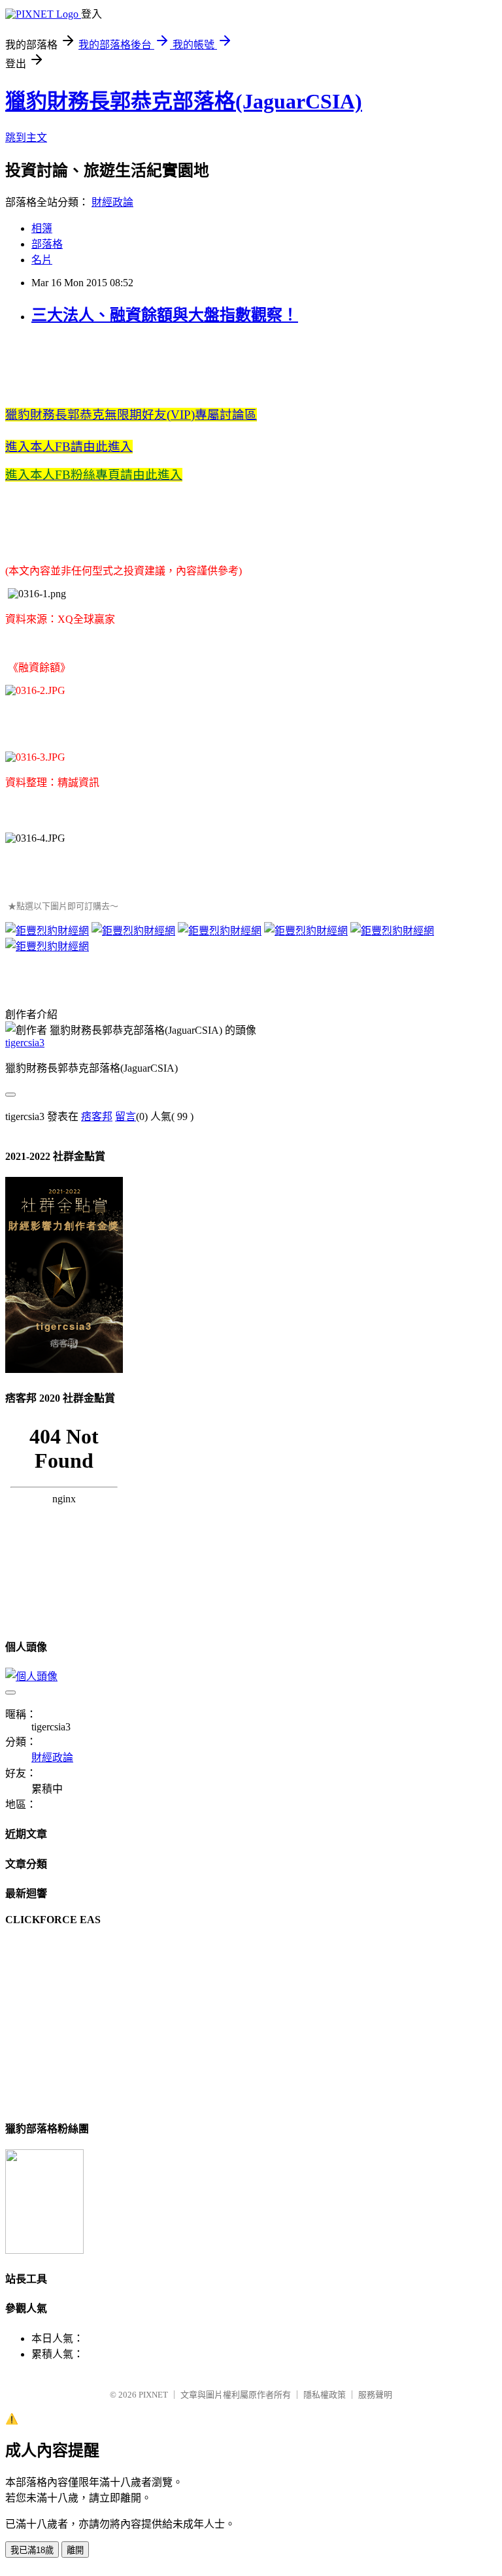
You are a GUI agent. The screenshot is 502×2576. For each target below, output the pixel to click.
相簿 (42, 228)
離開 (75, 2550)
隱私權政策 (325, 2395)
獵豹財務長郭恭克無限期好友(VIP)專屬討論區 (131, 415)
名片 (42, 260)
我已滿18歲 (32, 2550)
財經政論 (112, 202)
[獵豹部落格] (44, 2250)
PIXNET (153, 2395)
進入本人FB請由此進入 (69, 447)
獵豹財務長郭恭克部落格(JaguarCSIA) (184, 101)
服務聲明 (375, 2395)
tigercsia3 (25, 1043)
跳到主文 (26, 138)
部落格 (47, 244)
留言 (125, 1116)
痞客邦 (97, 1116)
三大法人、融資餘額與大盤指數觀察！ (165, 315)
